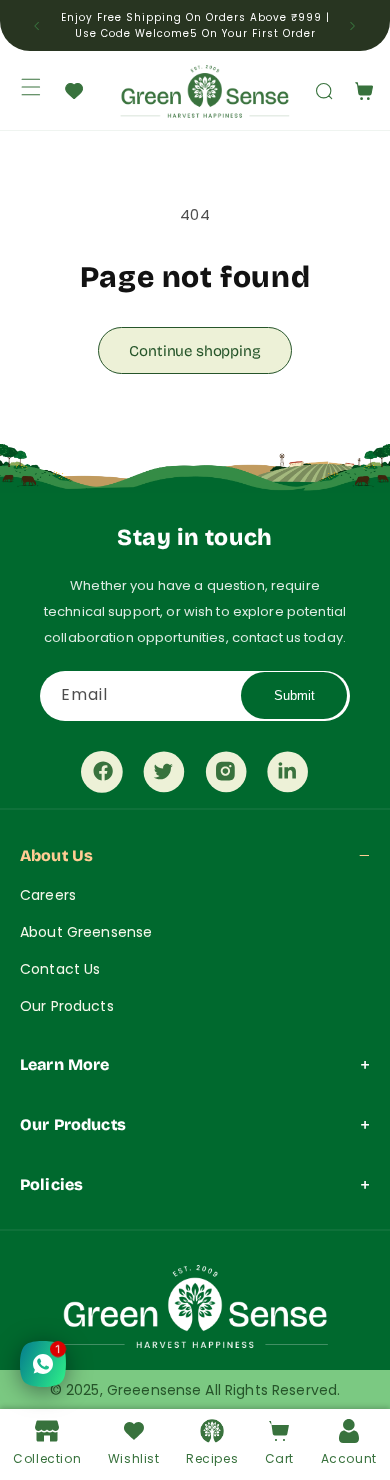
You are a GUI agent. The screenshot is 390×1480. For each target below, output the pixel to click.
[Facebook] (102, 776)
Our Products (67, 1006)
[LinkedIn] (288, 776)
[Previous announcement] (37, 26)
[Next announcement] (353, 26)
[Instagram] (226, 776)
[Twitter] (164, 776)
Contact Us (60, 969)
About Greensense (86, 932)
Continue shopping (194, 351)
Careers (48, 895)
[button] (313, 91)
